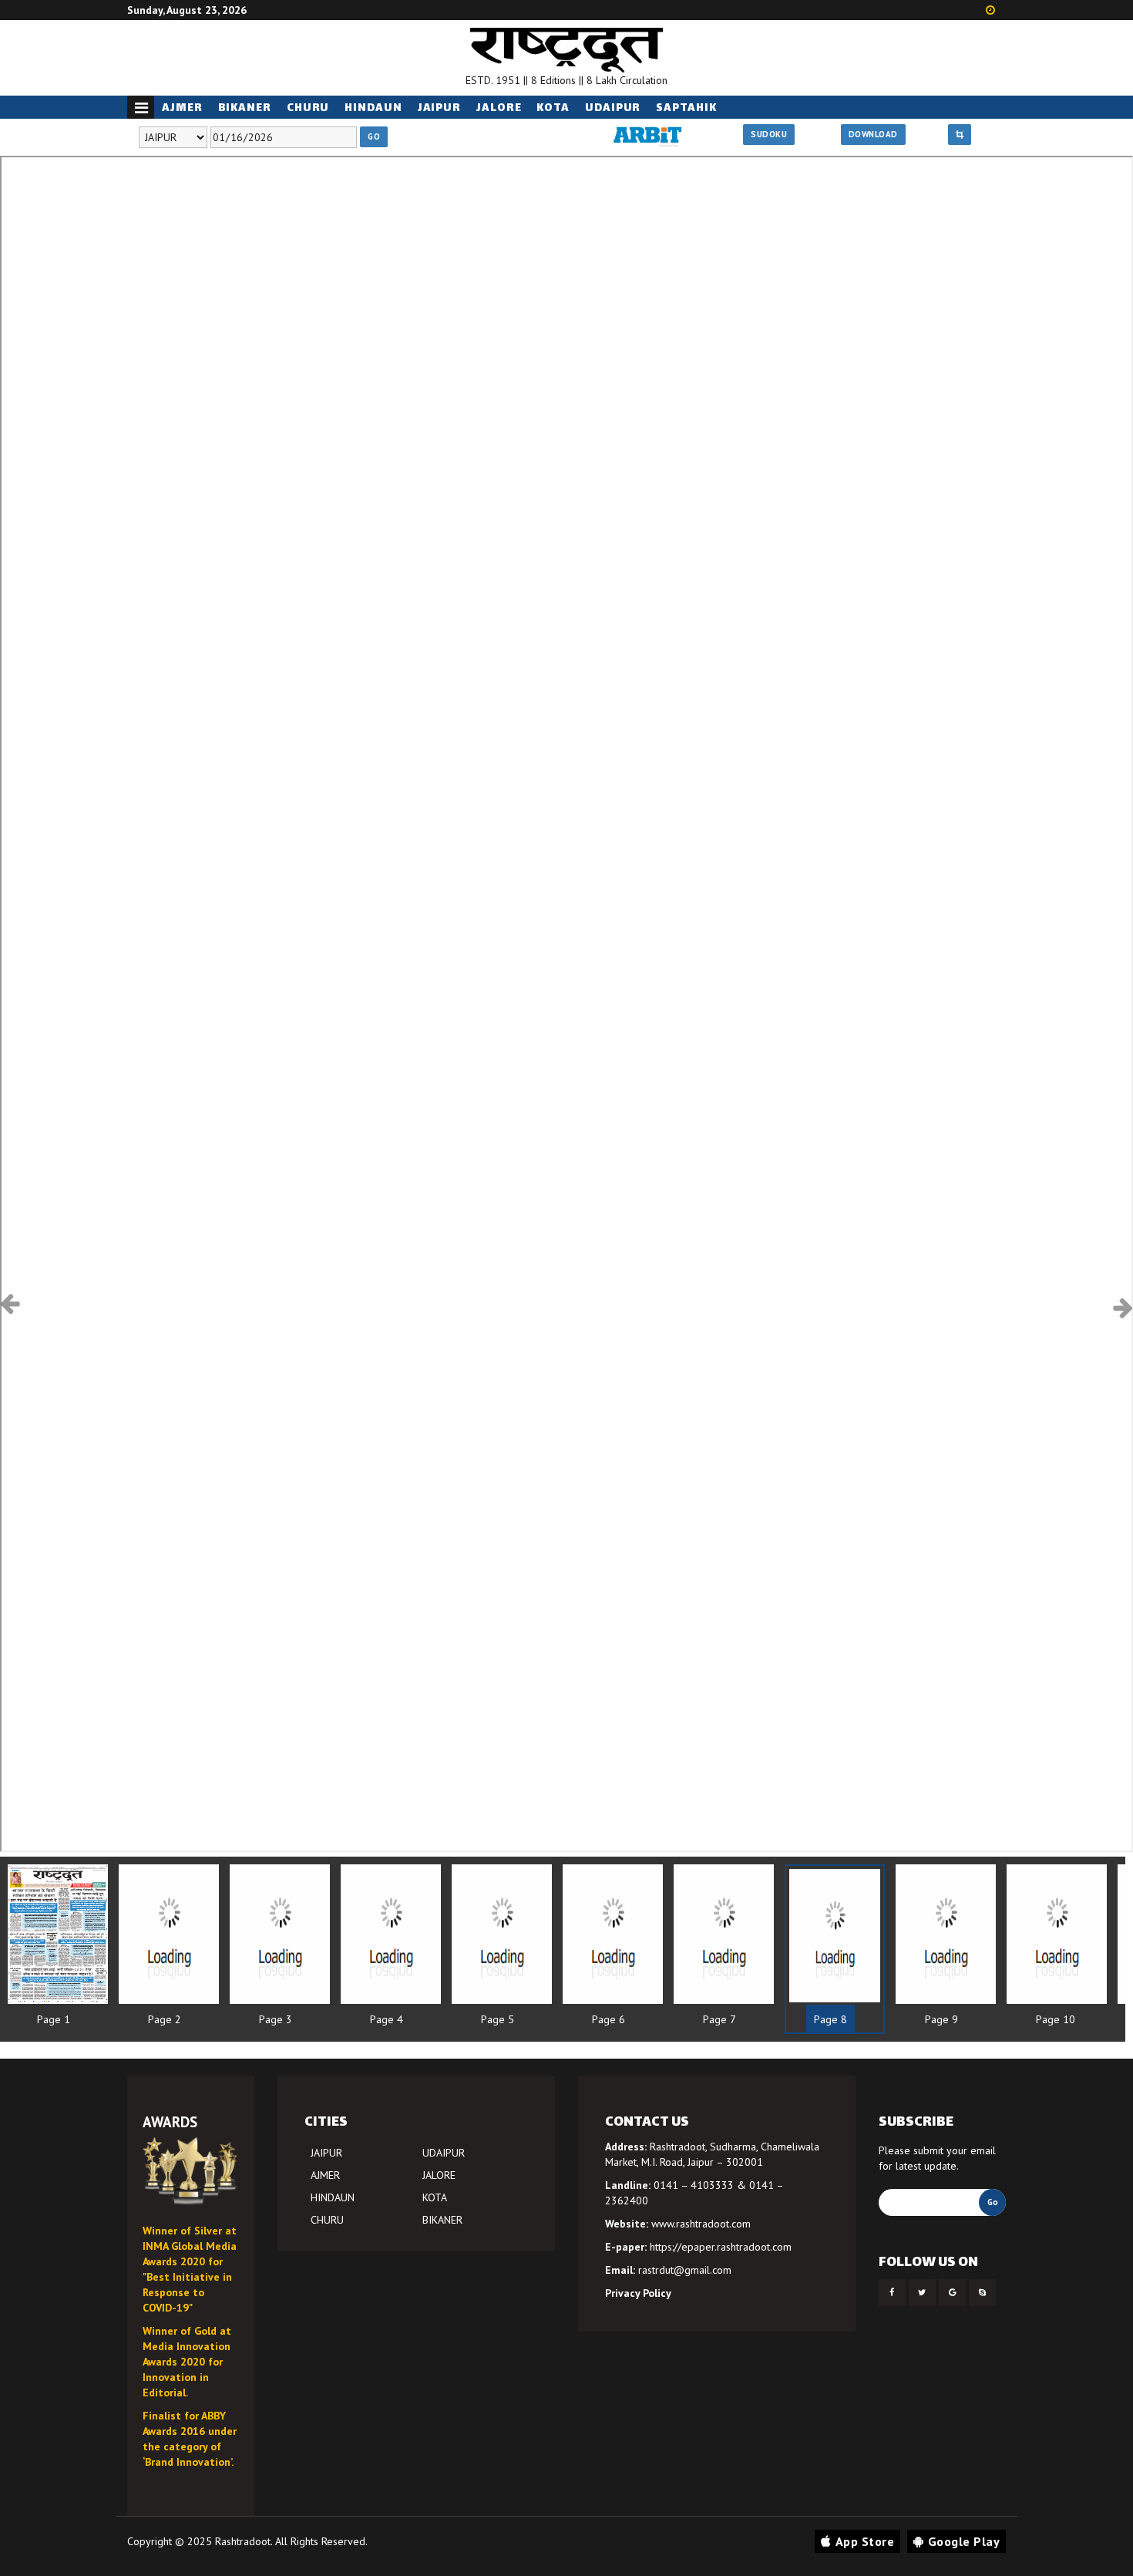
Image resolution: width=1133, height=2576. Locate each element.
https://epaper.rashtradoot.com (721, 2247)
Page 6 (609, 2019)
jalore (499, 108)
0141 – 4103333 (694, 2185)
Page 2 (165, 2019)
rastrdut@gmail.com (685, 2270)
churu (308, 108)
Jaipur (439, 108)
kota (553, 108)
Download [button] (873, 134)
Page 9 (941, 2019)
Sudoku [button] (769, 134)
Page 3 (276, 2019)
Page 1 (54, 2019)
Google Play (964, 2541)
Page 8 (830, 2019)
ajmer (182, 108)
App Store (865, 2541)
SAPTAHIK (686, 108)
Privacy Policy (638, 2293)
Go (374, 136)
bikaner (245, 108)
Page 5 (498, 2019)
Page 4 (387, 2019)
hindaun (373, 108)
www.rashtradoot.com (701, 2224)
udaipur (613, 108)
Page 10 (1056, 2019)
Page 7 (719, 2019)
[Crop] (960, 135)
